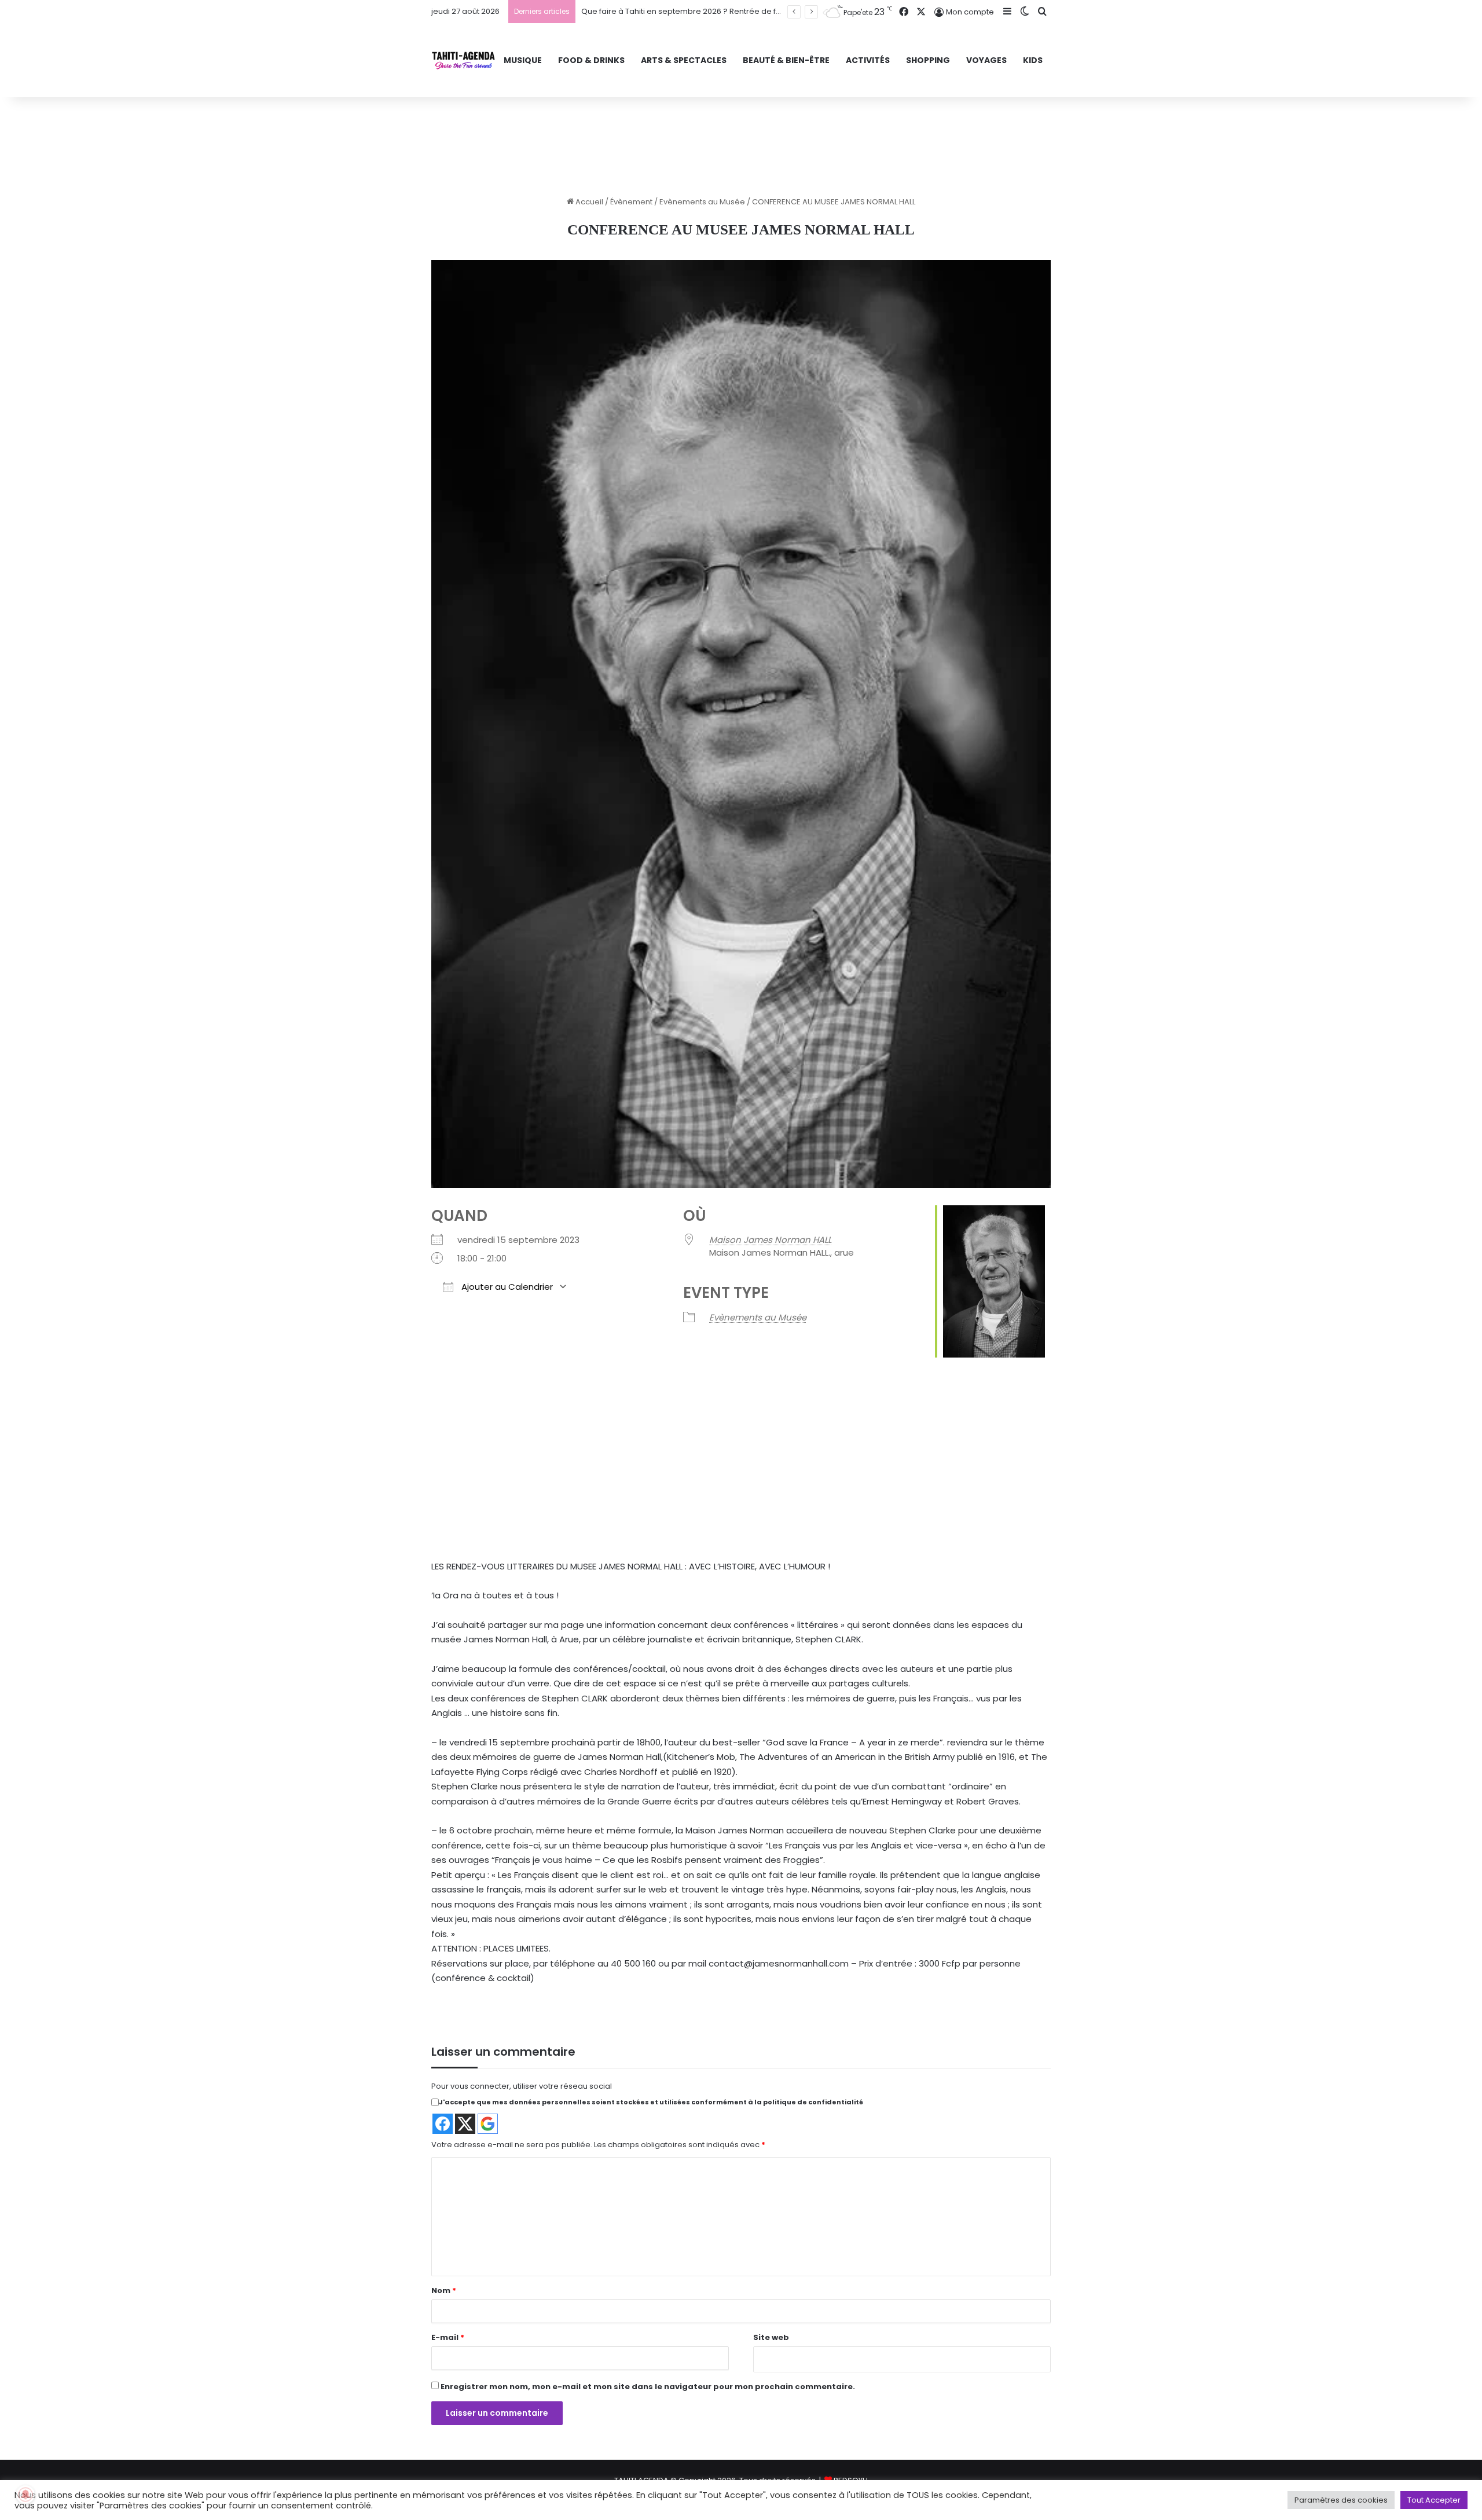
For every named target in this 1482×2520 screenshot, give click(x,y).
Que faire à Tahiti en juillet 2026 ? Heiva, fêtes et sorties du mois (700, 11)
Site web (771, 2337)
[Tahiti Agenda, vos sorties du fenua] (463, 60)
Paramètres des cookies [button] (1341, 2500)
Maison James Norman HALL (770, 1240)
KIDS (1033, 60)
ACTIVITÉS (868, 60)
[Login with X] (465, 2124)
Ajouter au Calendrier (506, 1287)
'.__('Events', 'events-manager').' (705, 1461)
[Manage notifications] (25, 2495)
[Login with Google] (488, 2124)
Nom (444, 2290)
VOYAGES (986, 60)
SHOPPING (928, 60)
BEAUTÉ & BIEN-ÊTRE (786, 60)
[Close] (777, 1422)
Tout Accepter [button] (1434, 2500)
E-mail (448, 2337)
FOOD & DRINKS (591, 60)
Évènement (631, 202)
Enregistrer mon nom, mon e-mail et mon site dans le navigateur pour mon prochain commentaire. (648, 2387)
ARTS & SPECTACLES (684, 60)
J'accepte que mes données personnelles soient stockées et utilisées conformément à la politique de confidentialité (651, 2102)
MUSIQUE (523, 60)
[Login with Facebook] (443, 2124)
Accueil (588, 202)
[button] (718, 1490)
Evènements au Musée (702, 202)
